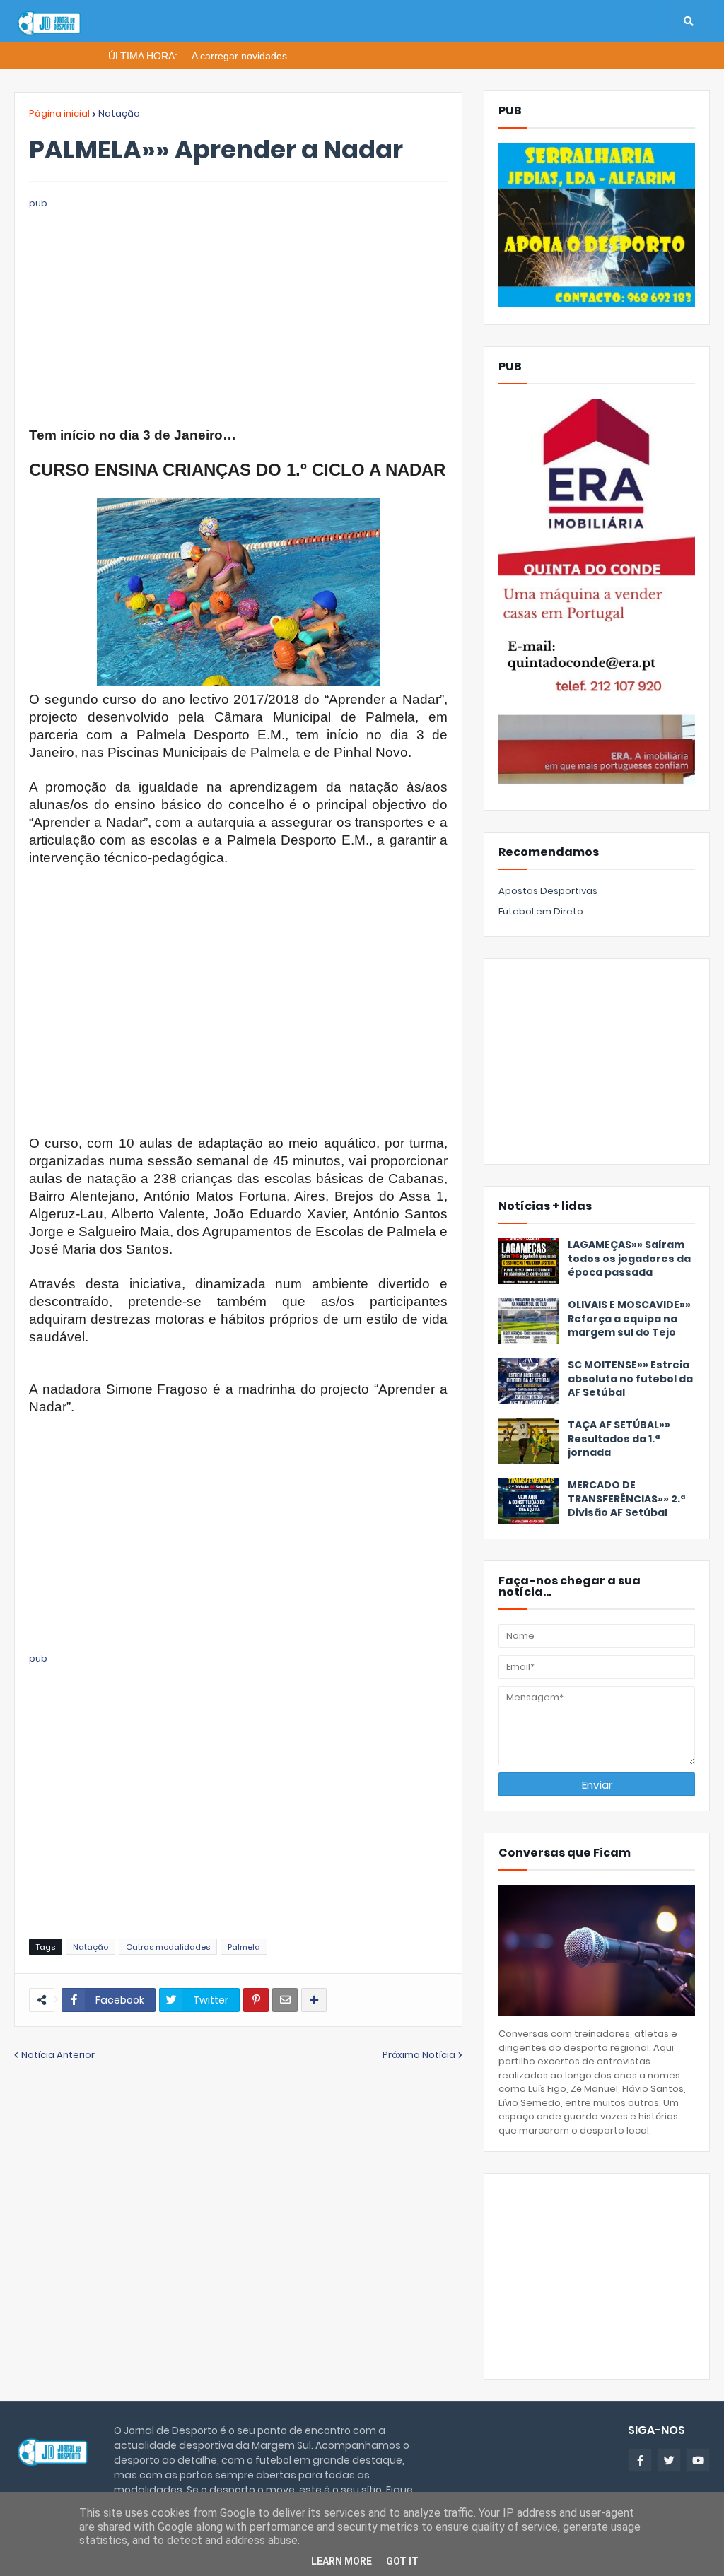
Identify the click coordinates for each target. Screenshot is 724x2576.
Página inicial (59, 113)
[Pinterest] (256, 2000)
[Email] (285, 2000)
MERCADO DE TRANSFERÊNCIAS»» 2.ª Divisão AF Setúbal (626, 1499)
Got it (402, 2561)
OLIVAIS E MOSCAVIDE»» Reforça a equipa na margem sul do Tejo (629, 1319)
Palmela (244, 1947)
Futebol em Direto (541, 911)
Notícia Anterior (58, 2055)
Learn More (341, 2561)
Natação (119, 113)
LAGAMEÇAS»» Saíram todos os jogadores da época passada (629, 1259)
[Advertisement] (238, 310)
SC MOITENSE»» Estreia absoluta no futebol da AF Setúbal (630, 1379)
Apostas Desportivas (548, 891)
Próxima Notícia (419, 2055)
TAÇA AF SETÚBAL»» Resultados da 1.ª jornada (619, 1439)
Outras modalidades (168, 1947)
